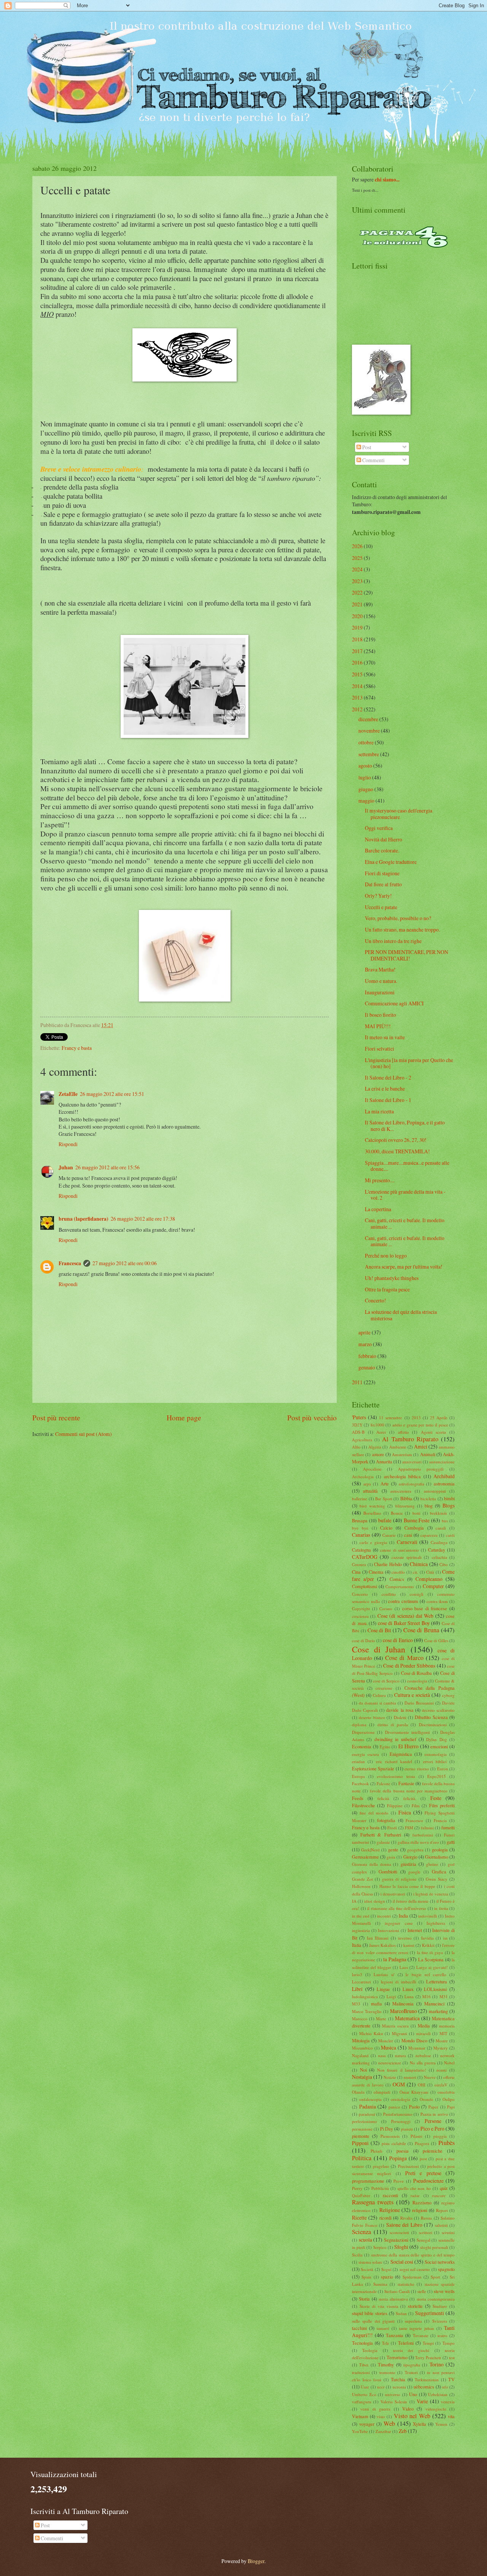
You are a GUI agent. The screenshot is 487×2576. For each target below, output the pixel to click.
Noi (363, 2070)
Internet (415, 1930)
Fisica (405, 1812)
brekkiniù (438, 1513)
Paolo (414, 2107)
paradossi (367, 2114)
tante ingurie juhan (417, 2328)
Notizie (390, 2077)
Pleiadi (376, 2151)
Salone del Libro (404, 2225)
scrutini (448, 2232)
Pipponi (360, 2143)
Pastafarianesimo (398, 2114)
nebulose (423, 2055)
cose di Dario (364, 1640)
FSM (409, 1828)
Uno (413, 2394)
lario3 (357, 1974)
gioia (391, 1857)
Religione (390, 2210)
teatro (442, 2335)
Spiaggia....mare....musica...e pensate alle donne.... (407, 1166)
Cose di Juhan (379, 1649)
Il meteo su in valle (385, 1037)
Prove (399, 2181)
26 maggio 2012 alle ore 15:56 (107, 1167)
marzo (365, 1344)
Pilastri (416, 2136)
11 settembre (391, 1418)
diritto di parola (393, 1724)
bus (445, 1521)
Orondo (427, 2099)
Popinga (398, 2158)
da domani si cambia (377, 1703)
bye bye (360, 1528)
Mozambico (362, 2048)
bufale (385, 1520)
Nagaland (360, 2055)
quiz (444, 2188)
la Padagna (395, 1959)
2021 (357, 604)
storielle (415, 2306)
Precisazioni (408, 2166)
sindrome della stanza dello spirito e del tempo (413, 2255)
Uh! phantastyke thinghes (392, 1278)
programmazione (368, 2181)
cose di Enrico (398, 1640)
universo (393, 2394)
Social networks (440, 2262)
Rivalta (406, 2218)
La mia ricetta (379, 1111)
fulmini (427, 1828)
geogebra (415, 1850)
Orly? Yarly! (378, 896)
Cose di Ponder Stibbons (409, 1666)
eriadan (358, 1761)
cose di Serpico (386, 1681)
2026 (357, 546)
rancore (439, 2195)
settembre (369, 754)
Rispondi (68, 1144)
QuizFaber (361, 2195)
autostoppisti (435, 1491)
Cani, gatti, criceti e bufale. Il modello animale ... (405, 1223)
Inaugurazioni (380, 992)
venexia (448, 2402)
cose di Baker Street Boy (404, 1623)
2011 (357, 1382)
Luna (409, 1996)
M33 (356, 2004)
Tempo (449, 2343)
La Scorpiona (431, 1959)
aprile (364, 1332)
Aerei (381, 1432)
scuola (365, 2240)
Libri (357, 1989)
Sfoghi (401, 2247)
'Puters (359, 1417)
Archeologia (363, 1476)
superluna (413, 2321)
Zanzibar (383, 2431)
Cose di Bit (380, 1630)
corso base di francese (425, 1608)
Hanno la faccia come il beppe (407, 1886)
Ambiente (398, 1447)
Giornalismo (437, 1857)
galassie (383, 1842)
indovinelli (428, 1916)
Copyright (361, 1608)
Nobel (449, 2063)
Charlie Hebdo (388, 1564)
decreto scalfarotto (438, 1710)
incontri (384, 1916)
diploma (359, 1724)
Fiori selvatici (380, 1049)
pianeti (407, 2129)
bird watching (372, 1506)
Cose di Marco (404, 1658)
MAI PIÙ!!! (378, 1026)
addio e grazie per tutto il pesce (420, 1425)
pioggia (440, 2136)
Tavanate (421, 2335)
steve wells (444, 2291)
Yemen (441, 2424)
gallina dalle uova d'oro (418, 1842)
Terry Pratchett (428, 2357)
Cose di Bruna (421, 1630)
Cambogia (414, 1528)
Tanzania (395, 2335)
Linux (408, 1989)
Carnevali (407, 1542)
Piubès (446, 2143)
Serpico (380, 2247)
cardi (450, 1535)
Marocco (360, 2019)
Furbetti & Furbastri (381, 1835)
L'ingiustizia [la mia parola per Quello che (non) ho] (409, 1063)
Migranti (399, 2033)
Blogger (256, 2561)
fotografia (386, 1820)
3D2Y (357, 1425)
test (452, 2357)
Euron (443, 1769)
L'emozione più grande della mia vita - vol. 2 (405, 1195)
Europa (358, 1776)
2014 (357, 686)
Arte (385, 1484)
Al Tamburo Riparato (410, 1439)
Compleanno (429, 1579)
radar (415, 2195)
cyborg (448, 1695)
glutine (432, 1864)
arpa (367, 1484)
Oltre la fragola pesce (387, 1289)
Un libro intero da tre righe (393, 941)
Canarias (361, 1535)
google (414, 1872)
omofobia (446, 2092)
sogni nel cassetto (415, 2269)
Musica (388, 2047)
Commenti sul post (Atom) (84, 1434)
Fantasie (406, 1783)
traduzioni (361, 2372)
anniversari (412, 1462)
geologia (440, 1849)
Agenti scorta (434, 1432)
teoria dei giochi (411, 2350)
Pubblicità (380, 2188)
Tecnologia (362, 2343)
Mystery (441, 2048)
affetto (403, 1432)
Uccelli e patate (381, 907)
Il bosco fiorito (380, 1015)
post (423, 2159)
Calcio (386, 1528)
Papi (451, 2107)
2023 (357, 581)
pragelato (381, 2166)
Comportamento (400, 1586)
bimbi (449, 1498)
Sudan (401, 2313)
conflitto (389, 1594)
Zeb (403, 2431)
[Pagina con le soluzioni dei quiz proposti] (403, 246)
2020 (357, 616)
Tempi (428, 2343)
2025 (357, 558)
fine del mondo (374, 1813)
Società (367, 2269)
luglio (365, 777)
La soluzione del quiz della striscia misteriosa (401, 1315)
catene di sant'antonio (400, 1550)
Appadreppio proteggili (421, 1469)
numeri (410, 2077)
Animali (428, 1454)
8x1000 (377, 1425)
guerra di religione (399, 1879)
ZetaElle (68, 1094)
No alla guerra (423, 2063)
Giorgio (410, 1857)
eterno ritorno (417, 1769)
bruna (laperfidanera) (84, 1219)
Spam (366, 2277)
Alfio (356, 1447)
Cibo (444, 1564)
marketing (438, 2011)
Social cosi (402, 2262)
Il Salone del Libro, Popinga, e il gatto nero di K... (405, 1126)
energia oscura (365, 1754)
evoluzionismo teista (396, 1776)
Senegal (423, 2240)
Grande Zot (362, 1879)
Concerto (360, 1594)
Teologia (370, 2350)
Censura (359, 1564)
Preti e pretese (423, 2173)
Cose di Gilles (436, 1640)
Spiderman (412, 2277)
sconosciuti (399, 2232)
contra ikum (437, 1601)
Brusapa (360, 1520)
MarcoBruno (403, 2011)
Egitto (385, 1747)
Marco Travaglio (367, 2011)
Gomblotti (388, 1872)
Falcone (384, 1783)
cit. (415, 1572)
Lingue (383, 1989)
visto (381, 2416)
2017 (357, 651)
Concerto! (376, 1300)
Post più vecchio (312, 1418)
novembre (369, 731)
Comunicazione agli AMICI (394, 1003)
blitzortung (405, 1506)
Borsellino (372, 1513)
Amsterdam (402, 1454)
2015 (357, 674)
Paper (433, 2107)
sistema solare (370, 2262)
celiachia (439, 1557)
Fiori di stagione (382, 873)
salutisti (441, 2225)
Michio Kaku (371, 2033)
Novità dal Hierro (384, 839)
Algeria (375, 1447)
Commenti (373, 460)
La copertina (378, 1209)
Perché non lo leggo (386, 1255)
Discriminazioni (433, 1724)
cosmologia (417, 1681)
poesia (403, 2151)
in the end (361, 1916)
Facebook (360, 1783)
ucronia (399, 2387)
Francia (440, 1820)
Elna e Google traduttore (391, 862)
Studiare (440, 2306)
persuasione (362, 2129)
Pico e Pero (432, 2128)
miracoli (423, 2033)
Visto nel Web (412, 2416)
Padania (368, 2106)
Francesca (70, 1263)
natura (400, 2055)
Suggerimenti (430, 2313)
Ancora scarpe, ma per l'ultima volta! (404, 1267)
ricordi (385, 2218)
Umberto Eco (364, 2394)
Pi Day (387, 2129)
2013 (357, 697)
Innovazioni (388, 1930)
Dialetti (400, 1717)
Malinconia (403, 2004)
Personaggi (401, 2121)
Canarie (389, 1535)
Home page (184, 1418)
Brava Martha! (380, 969)
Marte (381, 2019)
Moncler (386, 2041)
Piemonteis (390, 2136)
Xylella (419, 2424)
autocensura (401, 1491)
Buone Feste (417, 1520)
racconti (390, 2195)
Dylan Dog (436, 1739)
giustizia (408, 1864)
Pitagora (422, 2143)
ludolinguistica (365, 1996)
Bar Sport (384, 1499)
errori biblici (435, 1761)
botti (416, 1513)
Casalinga (439, 1542)
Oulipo (449, 2099)
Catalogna (361, 1550)
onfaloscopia (370, 2099)
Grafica (439, 1872)
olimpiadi (382, 2092)
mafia (376, 2004)
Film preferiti (442, 1805)
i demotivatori (393, 1894)
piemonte (361, 2136)
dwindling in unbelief (395, 1739)
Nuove (430, 2077)
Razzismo (422, 2202)
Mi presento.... (380, 1180)
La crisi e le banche (385, 1088)
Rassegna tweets (373, 2202)
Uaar (365, 2387)
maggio (366, 801)
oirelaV (441, 2085)
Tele (386, 2343)
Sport (435, 2277)
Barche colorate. (382, 850)
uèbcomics (424, 2387)
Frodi (392, 1828)
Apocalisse (372, 1469)
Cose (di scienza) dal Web (406, 1616)
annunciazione (442, 1462)
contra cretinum (403, 1601)
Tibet (364, 2365)
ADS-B (358, 1432)
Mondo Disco (414, 2040)
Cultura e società (412, 1695)
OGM (399, 2084)
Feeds (358, 1798)
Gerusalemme (365, 1857)
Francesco (414, 1820)
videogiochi (436, 2409)
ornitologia (400, 2099)
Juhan (66, 1167)
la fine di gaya (430, 1952)
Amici (421, 1446)
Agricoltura (362, 1440)
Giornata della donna (372, 1864)
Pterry (357, 2188)
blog (429, 1506)
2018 (357, 639)
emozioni (439, 1746)
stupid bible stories (370, 2313)
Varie (422, 2401)
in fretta (441, 1908)
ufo (445, 2387)
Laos (404, 1967)
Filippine (395, 1806)
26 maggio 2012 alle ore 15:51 (112, 1094)
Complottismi (364, 1586)
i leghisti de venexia (431, 1894)
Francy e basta (77, 1048)
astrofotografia (411, 1484)
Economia (362, 1746)
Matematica (407, 2018)
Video (408, 2409)
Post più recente (56, 1418)
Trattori (411, 2372)
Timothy (386, 2365)
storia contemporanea (436, 2299)
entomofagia (436, 1754)
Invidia (427, 1938)
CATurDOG (365, 1557)
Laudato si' (384, 1974)
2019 (357, 627)
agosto (365, 766)
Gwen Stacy (437, 1879)
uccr (381, 2387)
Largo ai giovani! (432, 1967)
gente (393, 1849)
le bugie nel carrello (426, 1974)
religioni (420, 2210)
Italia (357, 1945)
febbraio (367, 1356)
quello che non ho (414, 2188)
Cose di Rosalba (417, 1673)
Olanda (358, 2092)
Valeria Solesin (394, 2402)
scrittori (426, 2232)
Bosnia (397, 1513)
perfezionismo (364, 2121)
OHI (422, 2085)
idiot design (374, 1901)
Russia (426, 2218)
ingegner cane (399, 1923)
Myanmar (417, 2048)
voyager (367, 2424)
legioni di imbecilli (399, 1982)
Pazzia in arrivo (434, 2114)
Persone (433, 2121)
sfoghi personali (434, 2247)
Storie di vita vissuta (379, 2306)
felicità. (410, 1798)
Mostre (442, 2041)
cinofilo (398, 1572)
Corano (386, 1608)
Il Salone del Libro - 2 (388, 1077)
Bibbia (406, 1498)
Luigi (391, 1996)
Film (416, 1806)
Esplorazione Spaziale (373, 1768)
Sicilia (357, 2255)
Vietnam (360, 2416)
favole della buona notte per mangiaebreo (409, 1791)
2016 (357, 662)
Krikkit (428, 1945)
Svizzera (440, 2321)
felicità (383, 1798)
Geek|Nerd (370, 1850)
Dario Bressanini (419, 1703)
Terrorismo (397, 2357)
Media (424, 2026)
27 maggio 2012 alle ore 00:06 (125, 1263)
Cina (356, 1572)
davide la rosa (400, 1710)
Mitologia (361, 2040)
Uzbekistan (438, 2394)
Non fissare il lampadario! (402, 2070)
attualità (370, 1491)
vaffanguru (362, 2402)
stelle (422, 2291)
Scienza (361, 2232)
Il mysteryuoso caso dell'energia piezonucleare (399, 814)
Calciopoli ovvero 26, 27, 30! (396, 1140)
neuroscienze (390, 2063)
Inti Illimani (378, 1938)
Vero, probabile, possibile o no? (398, 918)
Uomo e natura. (381, 981)
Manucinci (434, 2004)
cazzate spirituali (407, 1557)
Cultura (379, 1695)
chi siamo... (387, 180)
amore (378, 1454)
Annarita (384, 1461)
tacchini (359, 2328)
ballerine (360, 1499)
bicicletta (428, 1499)
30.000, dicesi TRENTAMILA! (397, 1151)
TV (451, 2379)
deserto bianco (372, 1717)
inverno (405, 1938)
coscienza (360, 1616)
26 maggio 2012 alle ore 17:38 (143, 1219)
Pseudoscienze (428, 2181)
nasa (382, 2055)
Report (442, 2210)
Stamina (380, 2284)
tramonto (387, 2372)
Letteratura (437, 1981)
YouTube (360, 2431)
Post (366, 447)
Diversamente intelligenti (407, 1732)
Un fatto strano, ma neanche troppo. (402, 929)
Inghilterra (436, 1923)
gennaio (367, 1367)
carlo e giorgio (373, 1542)
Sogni (386, 2269)
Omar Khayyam (414, 2092)
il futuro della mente (411, 1901)
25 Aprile (439, 1418)
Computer (433, 1586)
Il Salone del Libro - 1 (388, 1100)
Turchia (398, 2379)
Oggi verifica (379, 828)
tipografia (412, 2365)
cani (408, 1535)
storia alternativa (393, 2299)
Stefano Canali (397, 2291)
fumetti (448, 1827)
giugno (366, 789)
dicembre (368, 719)
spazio (387, 2277)
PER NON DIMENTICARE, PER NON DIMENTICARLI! (407, 955)
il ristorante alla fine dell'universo (397, 1908)
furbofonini (423, 1835)
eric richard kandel (394, 1761)
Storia (364, 2299)
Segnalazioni (396, 2240)
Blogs (449, 1505)
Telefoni (406, 2343)
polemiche (433, 2151)
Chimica (419, 1564)
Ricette (359, 2217)
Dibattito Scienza (431, 1717)
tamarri (383, 2328)
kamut (409, 1945)
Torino (437, 2364)
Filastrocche (364, 1805)
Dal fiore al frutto (383, 884)
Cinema (376, 1572)
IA (354, 1901)
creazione (384, 1688)
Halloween (361, 1886)
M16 (427, 1996)
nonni (442, 2070)
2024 (357, 569)
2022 (357, 592)
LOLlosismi (435, 1989)
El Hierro (408, 1746)
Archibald (444, 1476)
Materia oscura (395, 2026)
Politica (362, 2158)
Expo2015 (437, 1776)
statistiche (406, 2284)
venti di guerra (375, 2409)
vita (451, 2416)
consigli (417, 1594)
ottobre (366, 742)
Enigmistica (401, 1754)
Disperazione (363, 1732)
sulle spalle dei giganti (373, 2321)
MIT (443, 2033)
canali (441, 1528)
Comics (397, 1579)
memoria (447, 2026)
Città (430, 1572)
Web (389, 2423)
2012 (357, 709)
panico (394, 2107)
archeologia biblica (402, 1476)
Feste (436, 1798)
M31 (444, 1996)
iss (445, 1938)
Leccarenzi (361, 1982)
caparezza (429, 1535)
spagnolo (446, 2269)
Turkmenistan (427, 2380)
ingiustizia (361, 1930)
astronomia (444, 1484)
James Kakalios (382, 1945)
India (403, 1916)
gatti (451, 1842)
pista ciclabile (394, 2143)
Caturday (437, 1550)
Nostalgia (362, 2077)
